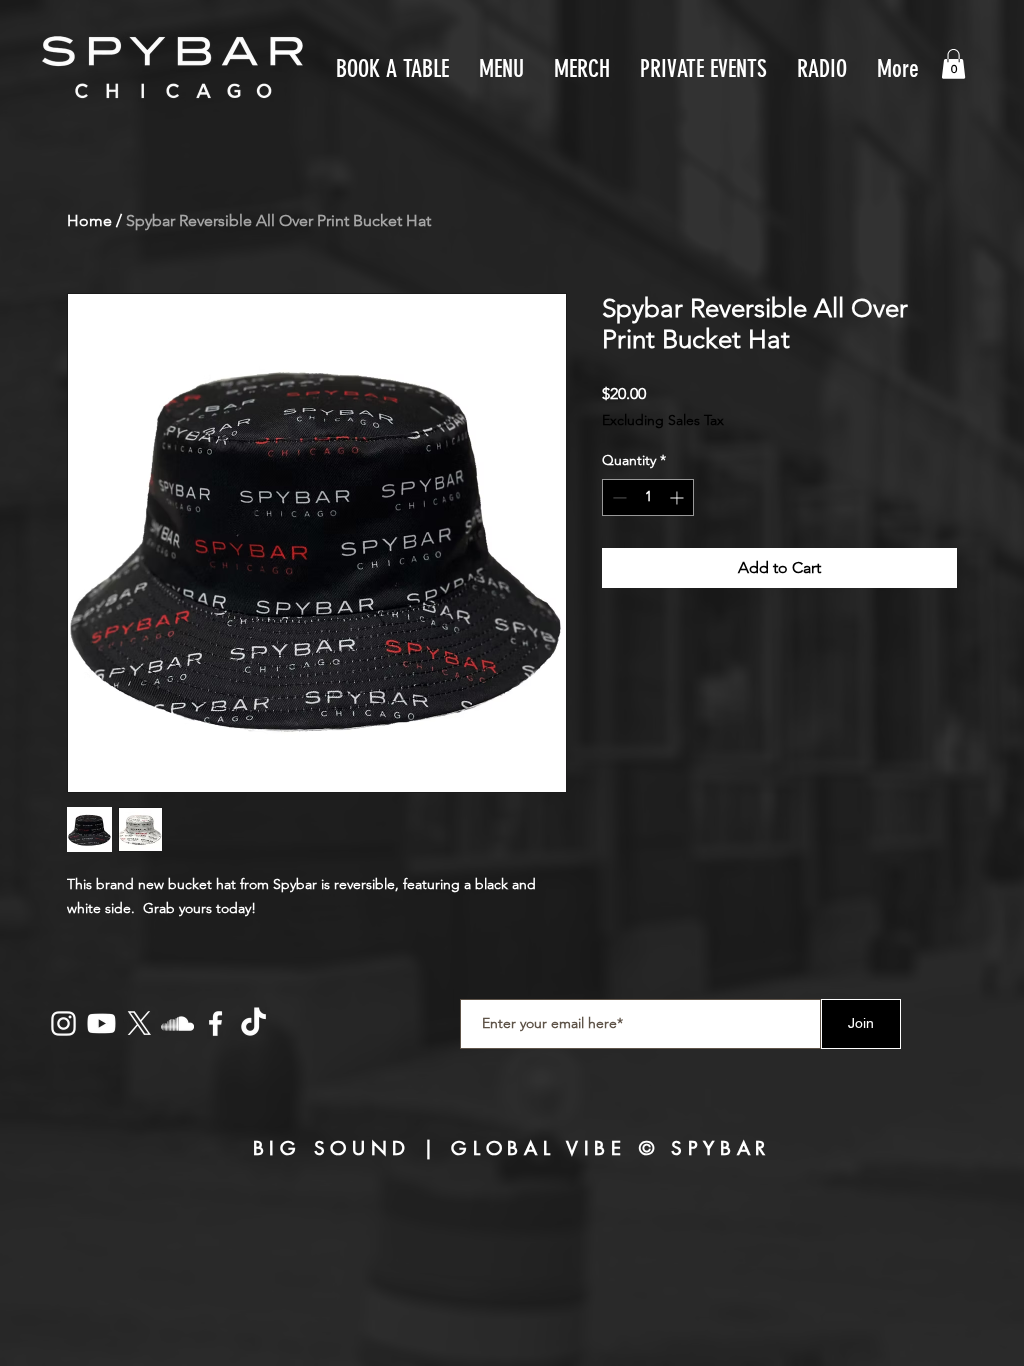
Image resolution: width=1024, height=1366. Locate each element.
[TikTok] (253, 1023)
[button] (953, 64)
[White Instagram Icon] (63, 1023)
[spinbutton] (648, 497)
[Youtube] (101, 1023)
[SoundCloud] (177, 1023)
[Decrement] (617, 497)
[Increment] (678, 497)
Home (89, 220)
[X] (139, 1023)
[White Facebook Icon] (215, 1023)
